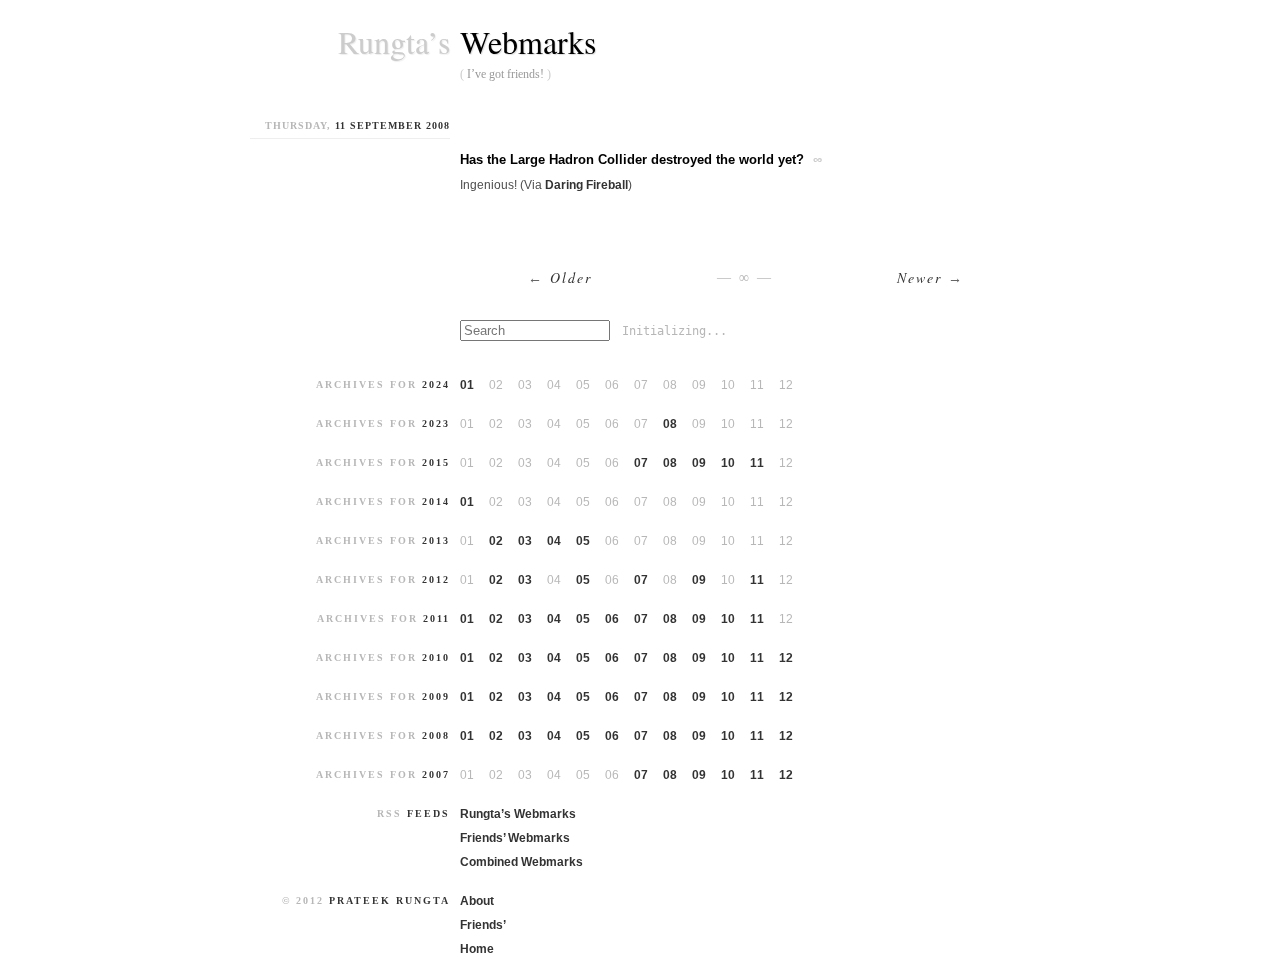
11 (757, 463)
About (477, 901)
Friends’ (483, 925)
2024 (436, 384)
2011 (436, 618)
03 (525, 541)
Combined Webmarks (521, 862)
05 (583, 541)
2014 (436, 501)
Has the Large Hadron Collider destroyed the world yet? (632, 159)
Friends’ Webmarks (515, 838)
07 (641, 463)
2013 (436, 540)
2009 (436, 696)
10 (728, 463)
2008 (436, 735)
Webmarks (528, 41)
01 (467, 385)
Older (560, 277)
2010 (436, 657)
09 (699, 463)
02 (496, 541)
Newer (930, 277)
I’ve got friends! (505, 74)
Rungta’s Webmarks (518, 814)
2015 (436, 462)
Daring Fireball (586, 185)
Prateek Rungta (389, 900)
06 (612, 619)
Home (477, 949)
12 (786, 658)
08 (670, 424)
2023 (436, 423)
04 (554, 541)
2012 (436, 579)
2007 (436, 774)
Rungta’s (394, 42)
